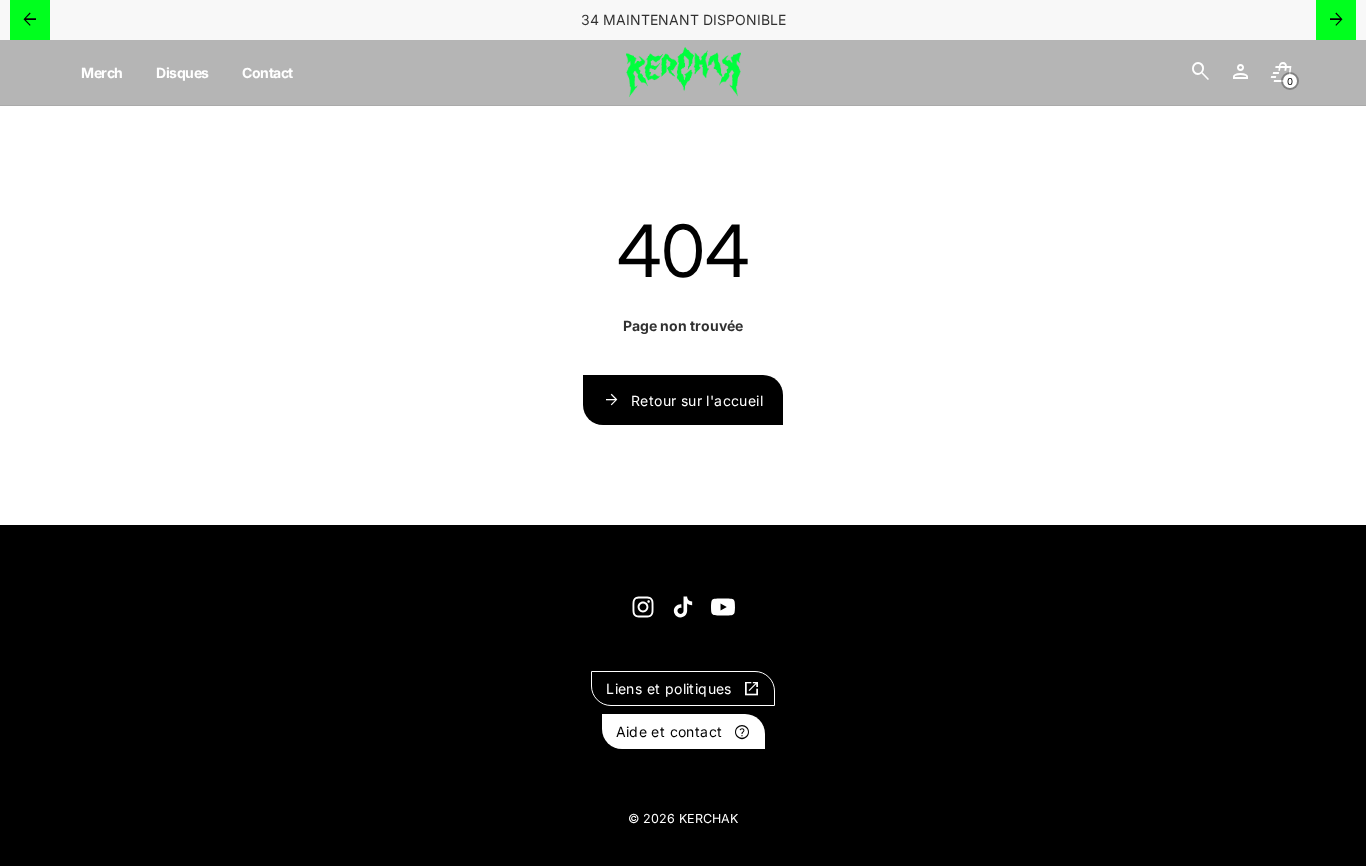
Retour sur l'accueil (683, 400)
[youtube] (723, 607)
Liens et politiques (683, 689)
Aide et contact (683, 732)
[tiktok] (683, 607)
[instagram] (643, 607)
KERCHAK (708, 818)
